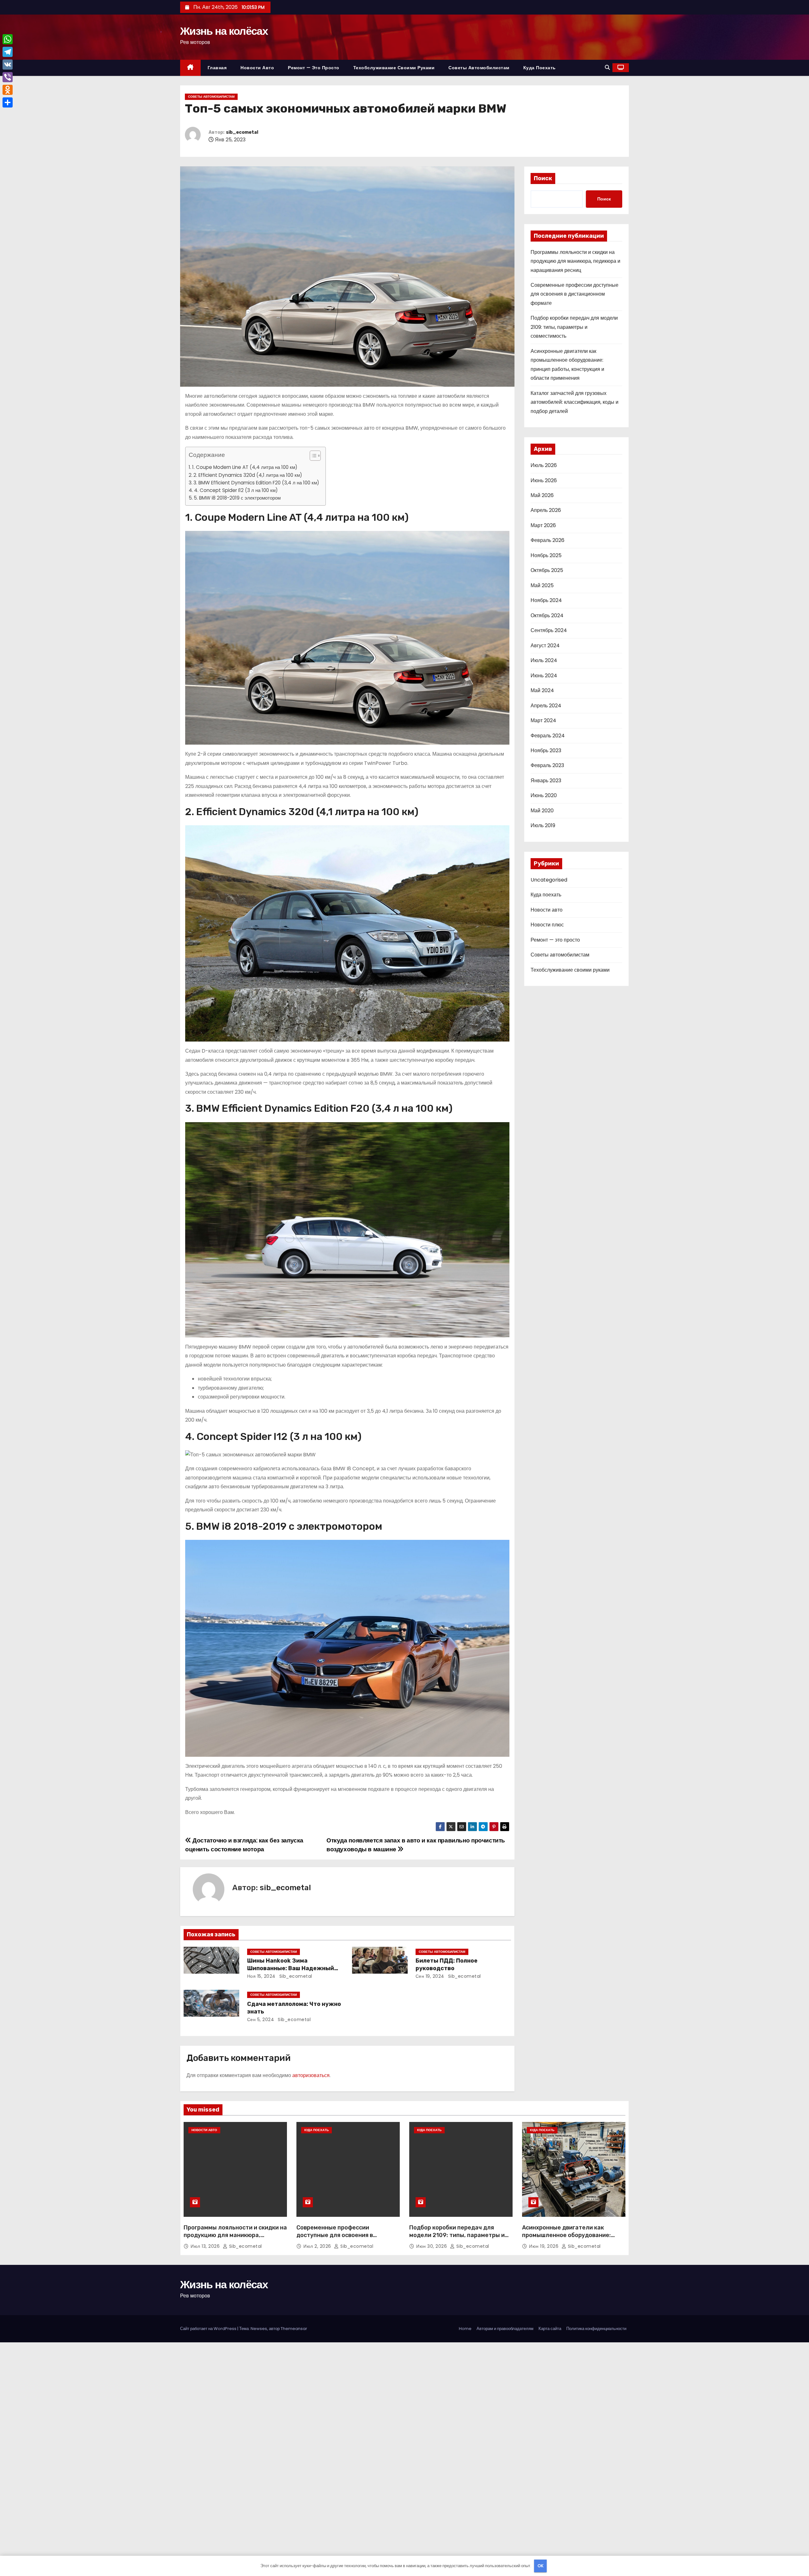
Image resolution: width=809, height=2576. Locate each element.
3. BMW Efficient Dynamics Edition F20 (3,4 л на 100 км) (256, 483)
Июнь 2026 (544, 480)
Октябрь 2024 (547, 615)
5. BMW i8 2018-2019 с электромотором (237, 498)
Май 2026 (542, 495)
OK (541, 2566)
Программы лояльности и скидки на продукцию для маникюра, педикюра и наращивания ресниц (575, 261)
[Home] (190, 68)
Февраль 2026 (547, 540)
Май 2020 (542, 811)
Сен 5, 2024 (261, 2020)
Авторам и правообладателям (505, 2329)
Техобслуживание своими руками (394, 68)
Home (465, 2329)
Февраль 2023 (547, 765)
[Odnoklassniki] (8, 90)
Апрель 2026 (546, 510)
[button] (607, 68)
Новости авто (257, 68)
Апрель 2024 (546, 706)
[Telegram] (8, 52)
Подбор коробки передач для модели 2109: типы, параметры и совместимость (574, 327)
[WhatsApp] (8, 39)
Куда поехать (540, 68)
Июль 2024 (544, 660)
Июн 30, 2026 (432, 2246)
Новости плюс (547, 925)
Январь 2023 (546, 781)
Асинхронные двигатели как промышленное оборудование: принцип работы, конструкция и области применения (568, 2239)
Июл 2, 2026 (318, 2246)
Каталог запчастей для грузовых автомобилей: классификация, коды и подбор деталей (575, 402)
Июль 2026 (544, 465)
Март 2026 (543, 525)
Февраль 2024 (548, 736)
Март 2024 (543, 720)
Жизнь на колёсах (224, 31)
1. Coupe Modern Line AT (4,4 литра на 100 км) (245, 467)
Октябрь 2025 (547, 570)
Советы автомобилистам (479, 68)
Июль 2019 (543, 825)
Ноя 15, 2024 (261, 1976)
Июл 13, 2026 (206, 2246)
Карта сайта (550, 2329)
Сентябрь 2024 (549, 630)
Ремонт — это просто (314, 68)
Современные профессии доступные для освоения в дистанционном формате (575, 294)
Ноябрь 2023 (546, 750)
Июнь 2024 (544, 676)
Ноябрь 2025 (546, 555)
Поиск (543, 178)
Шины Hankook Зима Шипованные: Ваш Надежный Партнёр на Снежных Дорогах (292, 1968)
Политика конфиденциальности (596, 2329)
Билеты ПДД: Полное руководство (447, 1964)
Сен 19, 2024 (430, 1976)
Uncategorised (549, 880)
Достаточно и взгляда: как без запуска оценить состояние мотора (244, 1845)
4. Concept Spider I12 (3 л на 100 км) (236, 490)
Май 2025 (542, 585)
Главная (217, 68)
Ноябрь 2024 (546, 600)
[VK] (8, 65)
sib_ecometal (242, 132)
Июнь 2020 (544, 795)
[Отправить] (8, 102)
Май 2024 (542, 690)
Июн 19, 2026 (544, 2246)
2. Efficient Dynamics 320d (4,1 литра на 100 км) (248, 475)
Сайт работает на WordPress (209, 2329)
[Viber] (8, 77)
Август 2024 (545, 646)
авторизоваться (311, 2075)
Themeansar (294, 2329)
